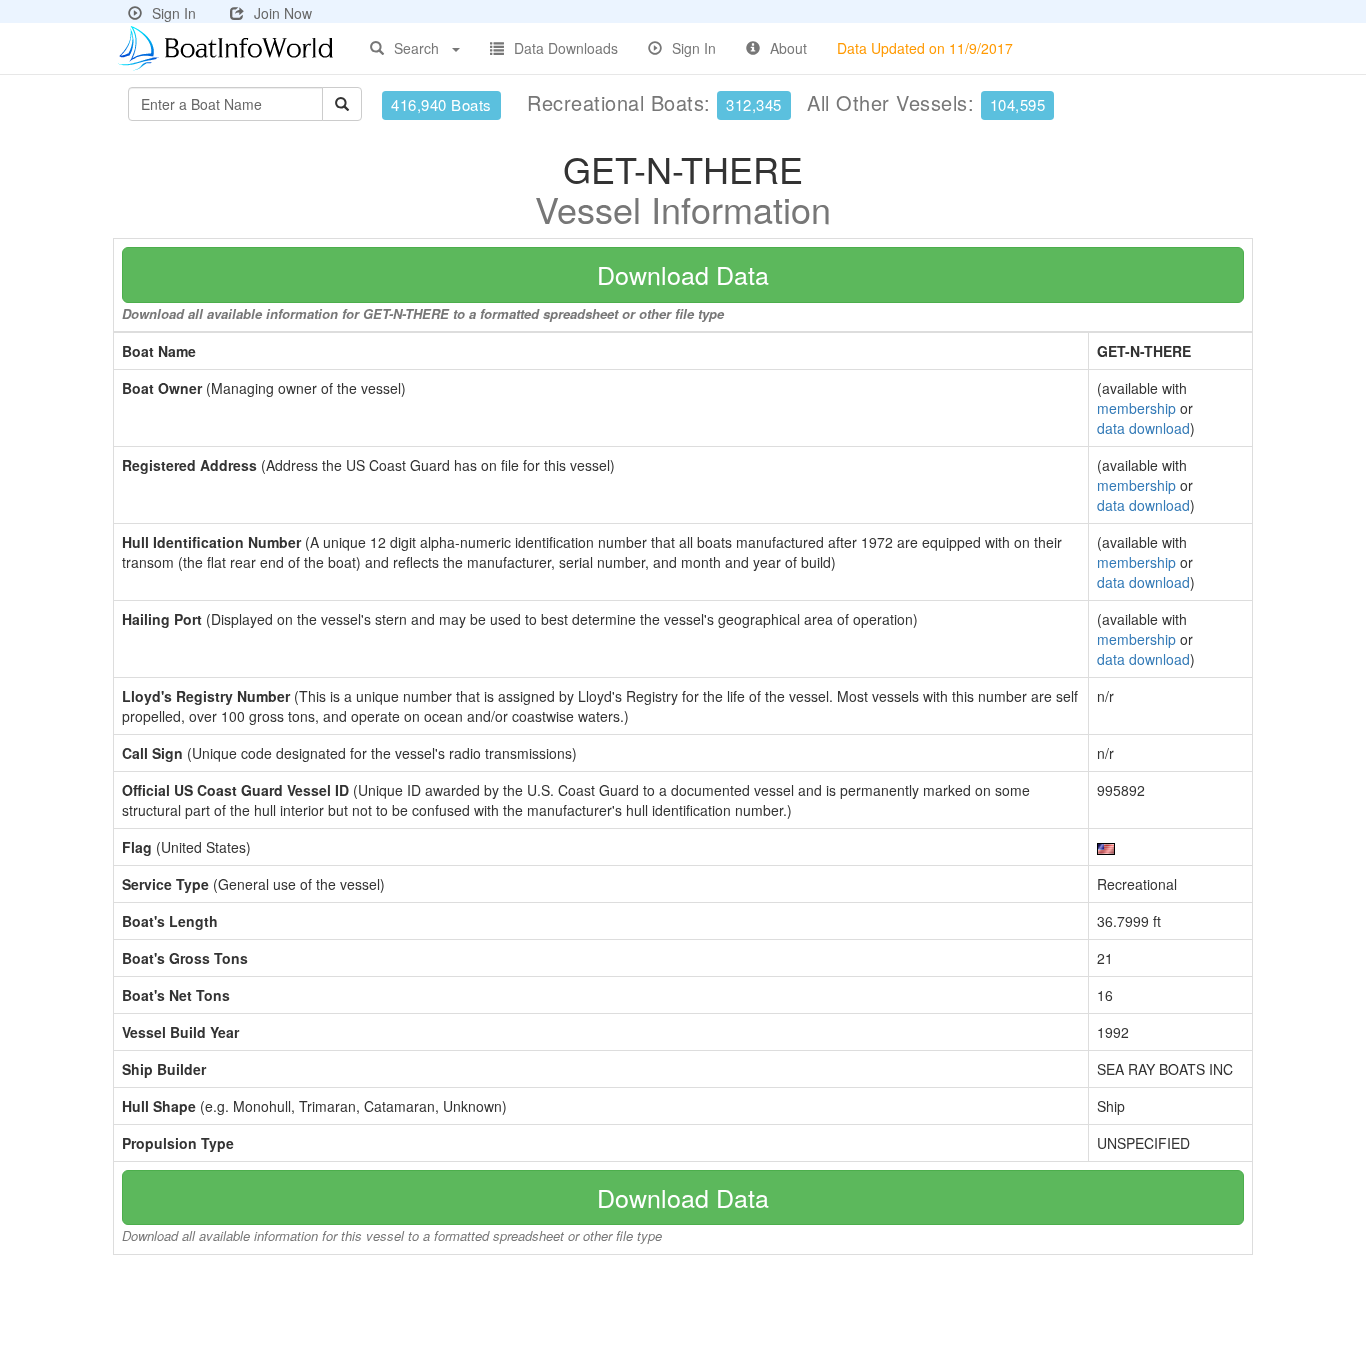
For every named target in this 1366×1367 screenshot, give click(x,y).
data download (1143, 428)
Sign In (174, 13)
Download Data (683, 274)
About (788, 48)
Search (416, 48)
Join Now (283, 13)
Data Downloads (566, 48)
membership (1136, 408)
